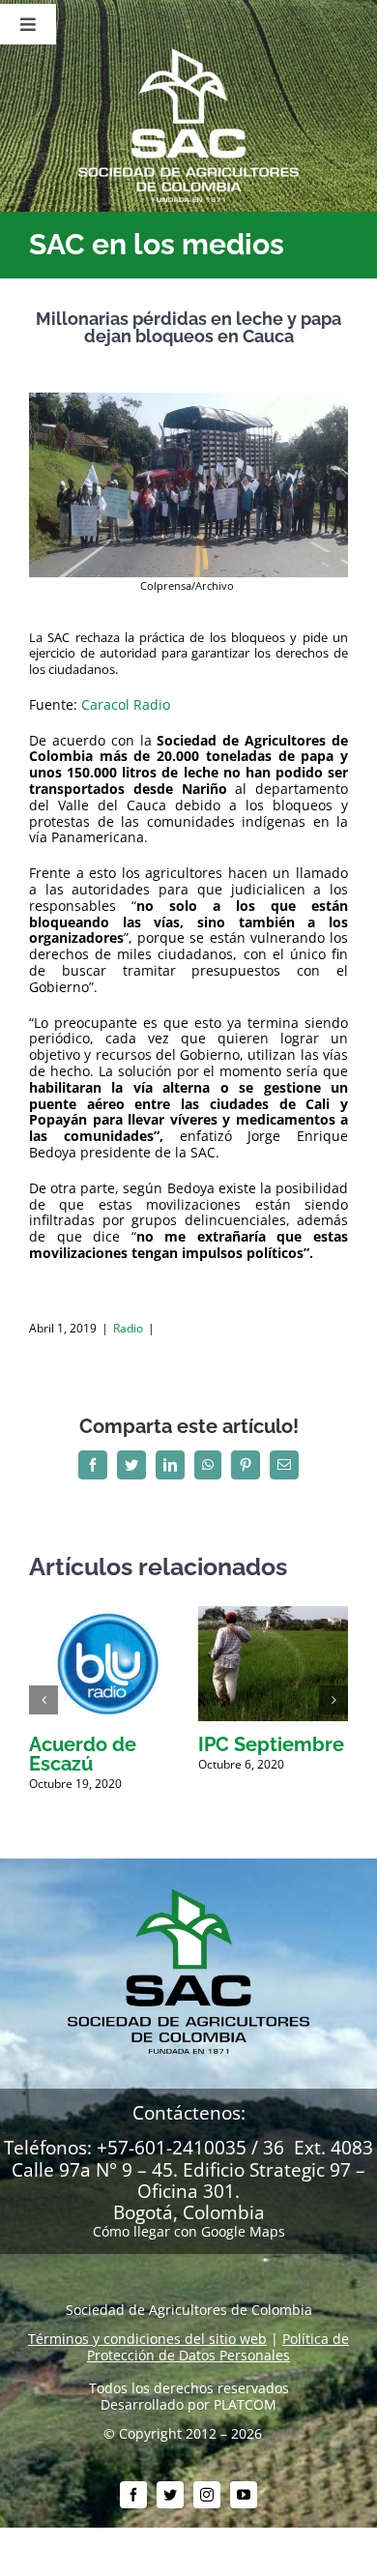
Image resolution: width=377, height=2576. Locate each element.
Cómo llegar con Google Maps (189, 2231)
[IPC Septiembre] (273, 1615)
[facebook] (133, 2495)
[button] (43, 1700)
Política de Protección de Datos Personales (218, 2347)
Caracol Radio (128, 704)
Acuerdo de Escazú (83, 1754)
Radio (128, 1328)
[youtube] (244, 2495)
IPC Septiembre (271, 1744)
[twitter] (170, 2495)
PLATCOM (245, 2404)
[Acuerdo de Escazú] (104, 1615)
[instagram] (207, 2495)
